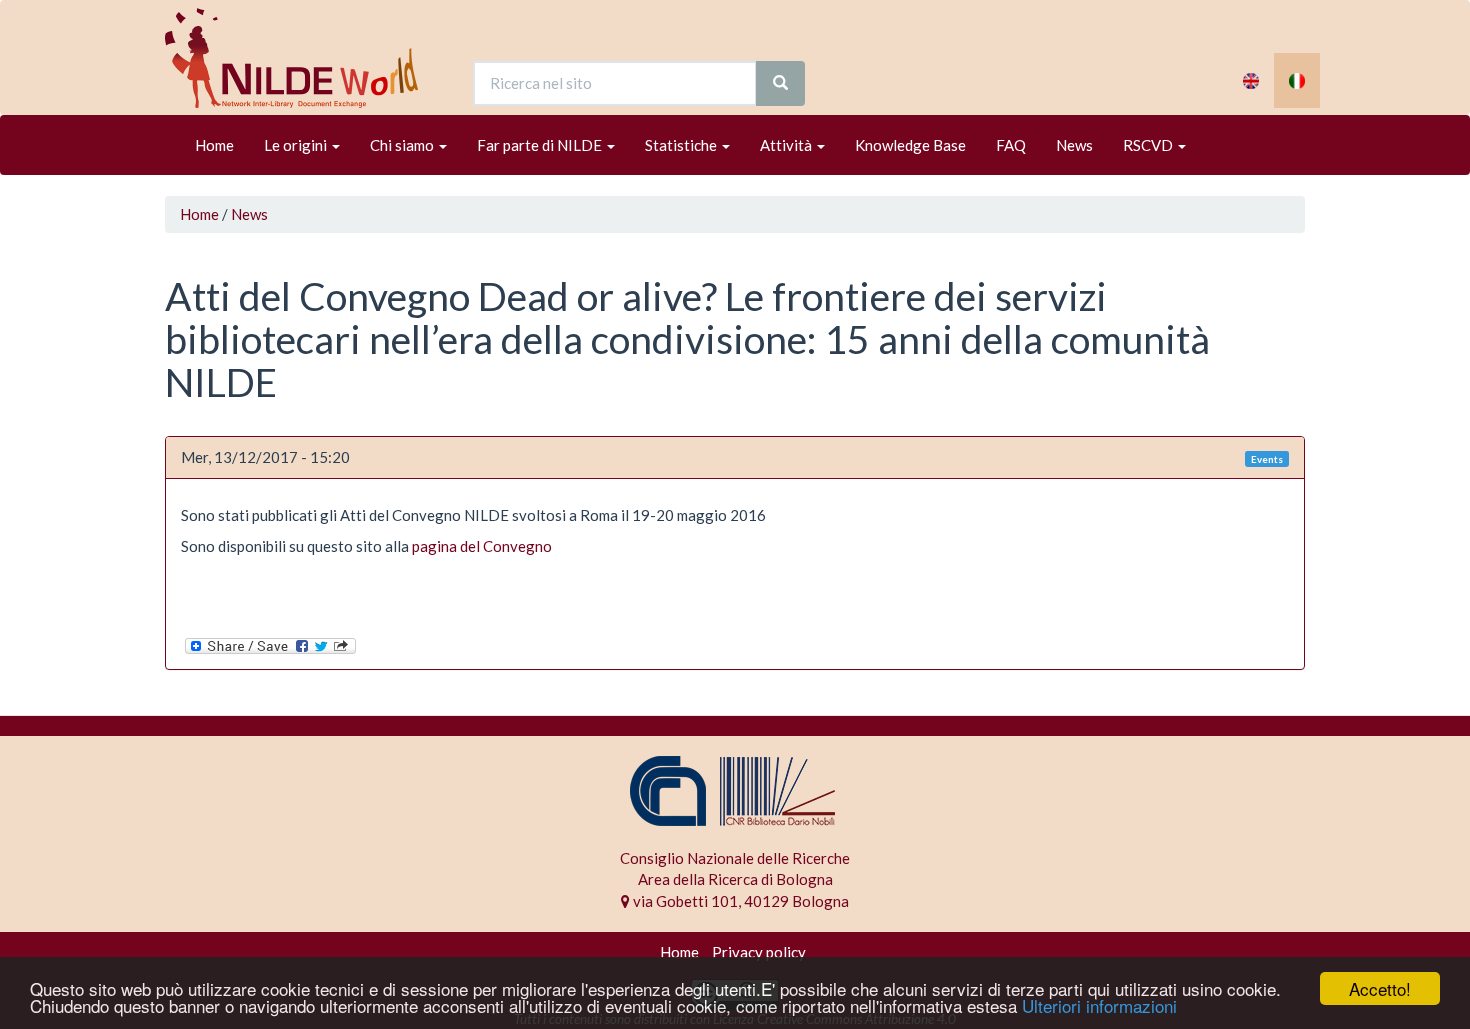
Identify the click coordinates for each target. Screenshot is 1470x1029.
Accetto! (1380, 988)
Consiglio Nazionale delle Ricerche (735, 858)
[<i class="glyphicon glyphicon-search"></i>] (780, 83)
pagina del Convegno (482, 546)
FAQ (1011, 145)
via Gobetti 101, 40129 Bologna (739, 901)
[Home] (299, 58)
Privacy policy (759, 952)
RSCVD (1149, 145)
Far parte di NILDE (541, 145)
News (1074, 145)
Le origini (297, 145)
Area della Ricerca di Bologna (735, 879)
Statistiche (682, 145)
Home (214, 145)
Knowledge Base (910, 145)
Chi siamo (403, 145)
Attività (787, 145)
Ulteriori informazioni (1099, 1005)
